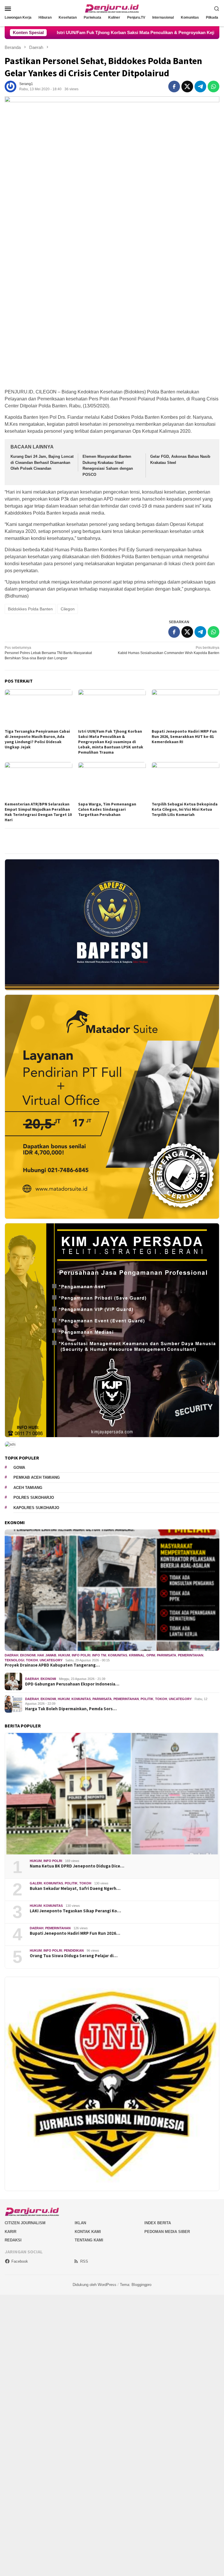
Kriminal (137, 1655)
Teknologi (14, 1660)
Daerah (12, 1655)
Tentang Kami (89, 2240)
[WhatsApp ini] (213, 86)
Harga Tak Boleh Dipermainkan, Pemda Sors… (71, 1709)
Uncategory (51, 1660)
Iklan (80, 2223)
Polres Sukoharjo (34, 1498)
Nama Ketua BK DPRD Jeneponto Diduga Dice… (77, 1866)
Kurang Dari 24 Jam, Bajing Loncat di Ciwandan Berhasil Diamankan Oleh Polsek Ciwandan (42, 463)
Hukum (64, 1655)
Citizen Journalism (25, 2223)
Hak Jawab (47, 1655)
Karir (10, 2232)
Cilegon (68, 609)
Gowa (19, 1468)
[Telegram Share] (200, 86)
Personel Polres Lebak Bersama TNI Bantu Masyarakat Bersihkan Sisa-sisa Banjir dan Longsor (48, 653)
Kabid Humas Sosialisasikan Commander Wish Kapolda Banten (169, 650)
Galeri (36, 1883)
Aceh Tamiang (28, 1488)
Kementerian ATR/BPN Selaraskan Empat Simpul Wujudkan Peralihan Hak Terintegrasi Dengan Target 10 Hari (38, 812)
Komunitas (118, 1655)
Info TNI (99, 1655)
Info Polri (81, 1655)
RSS (84, 2261)
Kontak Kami (88, 2232)
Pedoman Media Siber (167, 2232)
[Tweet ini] (187, 86)
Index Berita (158, 2223)
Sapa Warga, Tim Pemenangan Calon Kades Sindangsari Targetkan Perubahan (107, 809)
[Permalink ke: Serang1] (10, 86)
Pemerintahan (191, 1655)
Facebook (20, 2261)
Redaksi (13, 2240)
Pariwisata (167, 1655)
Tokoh (32, 1660)
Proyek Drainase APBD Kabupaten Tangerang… (52, 1665)
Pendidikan (74, 1950)
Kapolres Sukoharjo (36, 1508)
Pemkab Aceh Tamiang (37, 1477)
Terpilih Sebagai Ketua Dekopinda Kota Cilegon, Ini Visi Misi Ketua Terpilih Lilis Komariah (185, 809)
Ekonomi (28, 1655)
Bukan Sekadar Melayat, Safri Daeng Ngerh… (75, 1888)
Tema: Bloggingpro (136, 2285)
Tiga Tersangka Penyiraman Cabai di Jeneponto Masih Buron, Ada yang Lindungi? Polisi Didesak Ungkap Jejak (37, 739)
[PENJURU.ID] (112, 8)
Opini (151, 1655)
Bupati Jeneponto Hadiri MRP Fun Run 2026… (75, 1933)
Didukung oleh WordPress (94, 2285)
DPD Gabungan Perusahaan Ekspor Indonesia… (72, 1684)
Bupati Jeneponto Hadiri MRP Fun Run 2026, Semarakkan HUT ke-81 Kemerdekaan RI (184, 736)
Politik (147, 1699)
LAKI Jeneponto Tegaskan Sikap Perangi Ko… (75, 1911)
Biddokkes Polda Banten (30, 609)
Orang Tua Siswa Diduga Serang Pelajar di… (74, 1956)
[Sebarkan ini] (174, 86)
